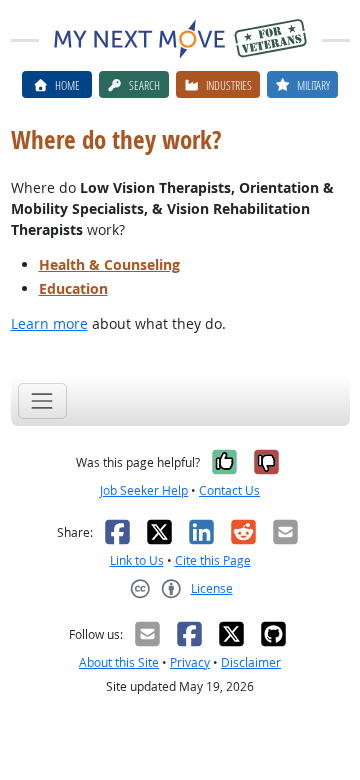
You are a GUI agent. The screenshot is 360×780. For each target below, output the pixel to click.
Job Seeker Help (144, 490)
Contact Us (229, 490)
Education (73, 288)
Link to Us (137, 560)
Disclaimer (251, 662)
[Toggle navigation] (42, 400)
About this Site (119, 662)
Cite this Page (213, 560)
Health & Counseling (109, 264)
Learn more (49, 323)
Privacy (190, 662)
